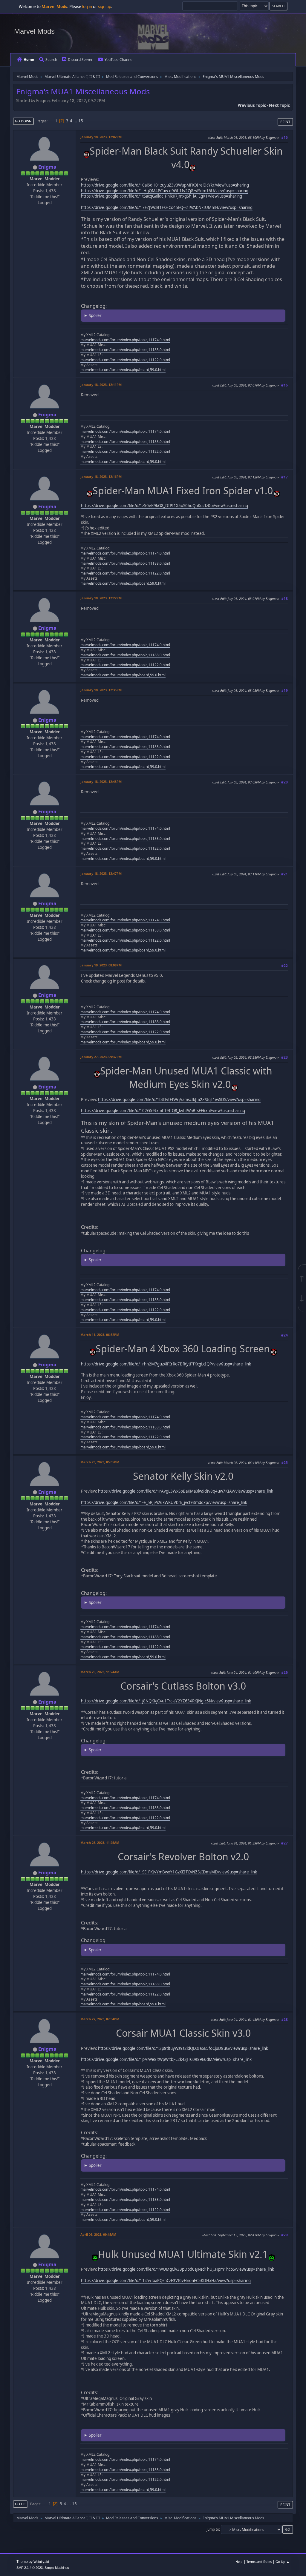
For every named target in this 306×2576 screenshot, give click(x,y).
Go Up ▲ (283, 2562)
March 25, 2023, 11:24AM (100, 1672)
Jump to (213, 2529)
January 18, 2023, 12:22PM (101, 598)
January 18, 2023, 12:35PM (101, 690)
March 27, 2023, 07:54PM (100, 2019)
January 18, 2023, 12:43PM (101, 782)
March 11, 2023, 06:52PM (100, 1335)
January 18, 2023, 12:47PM (101, 873)
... (76, 121)
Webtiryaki (41, 2562)
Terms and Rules (259, 2562)
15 (81, 121)
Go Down (23, 121)
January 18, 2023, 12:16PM (101, 476)
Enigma (47, 167)
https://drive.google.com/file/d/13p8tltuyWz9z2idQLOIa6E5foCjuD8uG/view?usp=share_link (183, 2048)
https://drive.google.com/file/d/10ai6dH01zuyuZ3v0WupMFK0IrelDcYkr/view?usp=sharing (165, 185)
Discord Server (80, 60)
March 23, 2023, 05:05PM (100, 1462)
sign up (105, 7)
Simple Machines (57, 2568)
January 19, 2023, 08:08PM (101, 965)
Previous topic (252, 105)
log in (87, 7)
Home (29, 60)
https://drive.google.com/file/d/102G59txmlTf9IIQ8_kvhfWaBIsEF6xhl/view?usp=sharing (163, 1111)
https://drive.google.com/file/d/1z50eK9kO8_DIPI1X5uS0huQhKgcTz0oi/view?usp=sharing (165, 506)
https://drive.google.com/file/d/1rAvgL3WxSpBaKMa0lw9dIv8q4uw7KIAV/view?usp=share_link (186, 1491)
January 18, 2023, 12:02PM (101, 137)
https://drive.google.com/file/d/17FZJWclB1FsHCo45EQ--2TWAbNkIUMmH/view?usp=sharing (167, 207)
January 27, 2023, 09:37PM (101, 1057)
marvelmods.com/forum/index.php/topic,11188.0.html (125, 350)
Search (51, 60)
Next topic (279, 105)
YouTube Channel (119, 60)
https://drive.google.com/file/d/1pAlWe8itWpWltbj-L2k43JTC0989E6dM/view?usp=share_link (166, 2059)
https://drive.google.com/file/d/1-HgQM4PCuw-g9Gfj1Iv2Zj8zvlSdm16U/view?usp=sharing (165, 191)
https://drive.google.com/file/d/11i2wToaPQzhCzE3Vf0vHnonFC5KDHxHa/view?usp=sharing (166, 2281)
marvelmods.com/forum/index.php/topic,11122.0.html (125, 360)
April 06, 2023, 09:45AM (98, 2234)
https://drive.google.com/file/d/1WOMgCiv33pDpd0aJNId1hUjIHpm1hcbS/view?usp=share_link (186, 2269)
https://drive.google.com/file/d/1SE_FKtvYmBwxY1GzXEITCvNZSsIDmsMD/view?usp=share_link (169, 1872)
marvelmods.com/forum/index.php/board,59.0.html (123, 370)
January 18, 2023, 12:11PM (101, 385)
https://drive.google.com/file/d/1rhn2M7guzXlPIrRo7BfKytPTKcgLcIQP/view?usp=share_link (166, 1364)
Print (285, 122)
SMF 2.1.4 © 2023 (30, 2568)
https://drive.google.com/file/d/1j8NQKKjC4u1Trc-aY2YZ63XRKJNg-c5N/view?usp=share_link (166, 1701)
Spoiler (95, 315)
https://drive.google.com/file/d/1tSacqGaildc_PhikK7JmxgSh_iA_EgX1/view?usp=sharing (162, 196)
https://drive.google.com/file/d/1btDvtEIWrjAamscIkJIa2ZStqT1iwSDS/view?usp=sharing (179, 1100)
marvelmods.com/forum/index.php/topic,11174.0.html (125, 340)
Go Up (20, 2504)
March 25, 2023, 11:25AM (100, 1843)
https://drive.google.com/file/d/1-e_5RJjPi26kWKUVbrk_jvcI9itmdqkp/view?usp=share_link (164, 1502)
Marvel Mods (34, 31)
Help (239, 2562)
